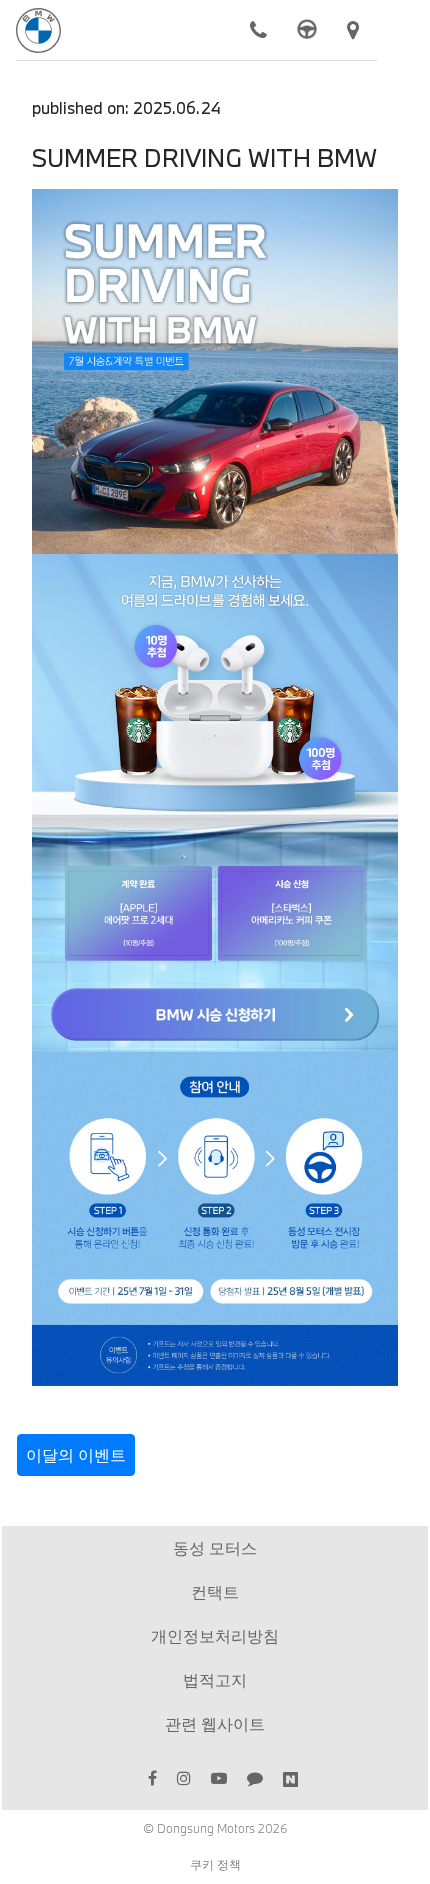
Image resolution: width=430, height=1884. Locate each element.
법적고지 (215, 1679)
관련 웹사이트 (215, 1723)
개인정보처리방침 (215, 1635)
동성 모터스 (215, 1547)
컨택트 (215, 1591)
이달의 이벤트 (76, 1454)
